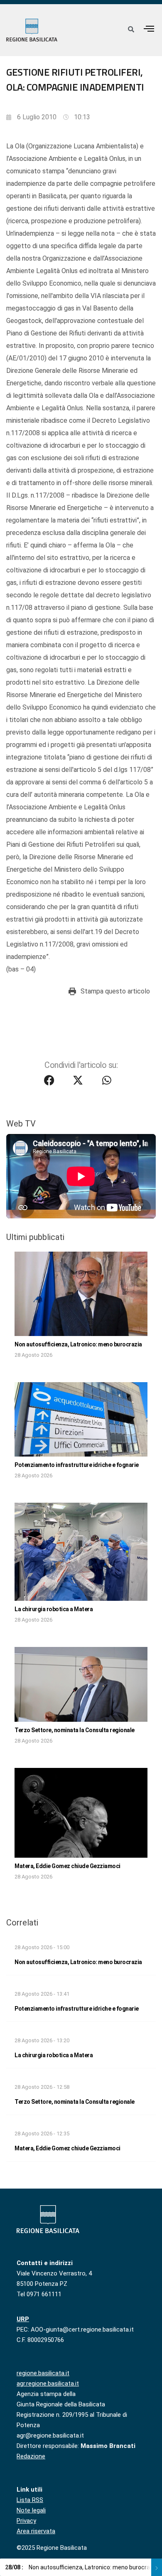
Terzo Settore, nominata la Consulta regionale (75, 1730)
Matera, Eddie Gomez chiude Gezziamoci (67, 1866)
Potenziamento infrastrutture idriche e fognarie (77, 1465)
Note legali (31, 2510)
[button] (149, 28)
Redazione (31, 2456)
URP (23, 2319)
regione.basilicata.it (43, 2373)
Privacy (26, 2521)
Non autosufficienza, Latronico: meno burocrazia (78, 1344)
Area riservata (36, 2531)
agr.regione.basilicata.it (48, 2384)
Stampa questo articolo (115, 991)
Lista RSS (30, 2500)
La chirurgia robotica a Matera (54, 1609)
